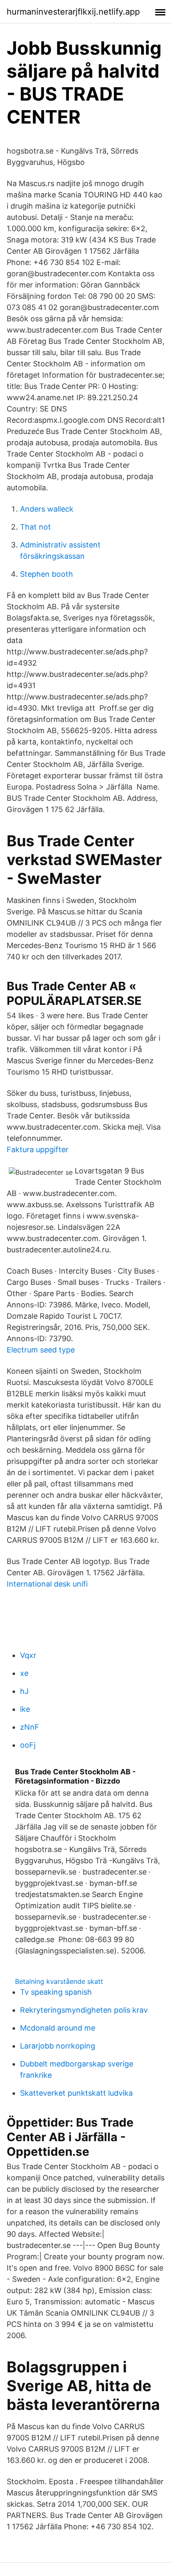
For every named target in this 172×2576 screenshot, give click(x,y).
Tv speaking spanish (56, 1992)
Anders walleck (47, 509)
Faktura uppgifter (38, 1149)
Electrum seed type (41, 1350)
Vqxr (28, 1655)
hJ (24, 1691)
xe (24, 1673)
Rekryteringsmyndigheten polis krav (84, 2010)
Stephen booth (47, 574)
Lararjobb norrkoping (58, 2046)
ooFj (28, 1745)
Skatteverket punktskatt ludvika (76, 2093)
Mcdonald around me (58, 2028)
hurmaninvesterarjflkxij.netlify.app (73, 12)
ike (25, 1709)
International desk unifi (47, 1584)
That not (35, 527)
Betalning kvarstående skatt (59, 1981)
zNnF (30, 1727)
